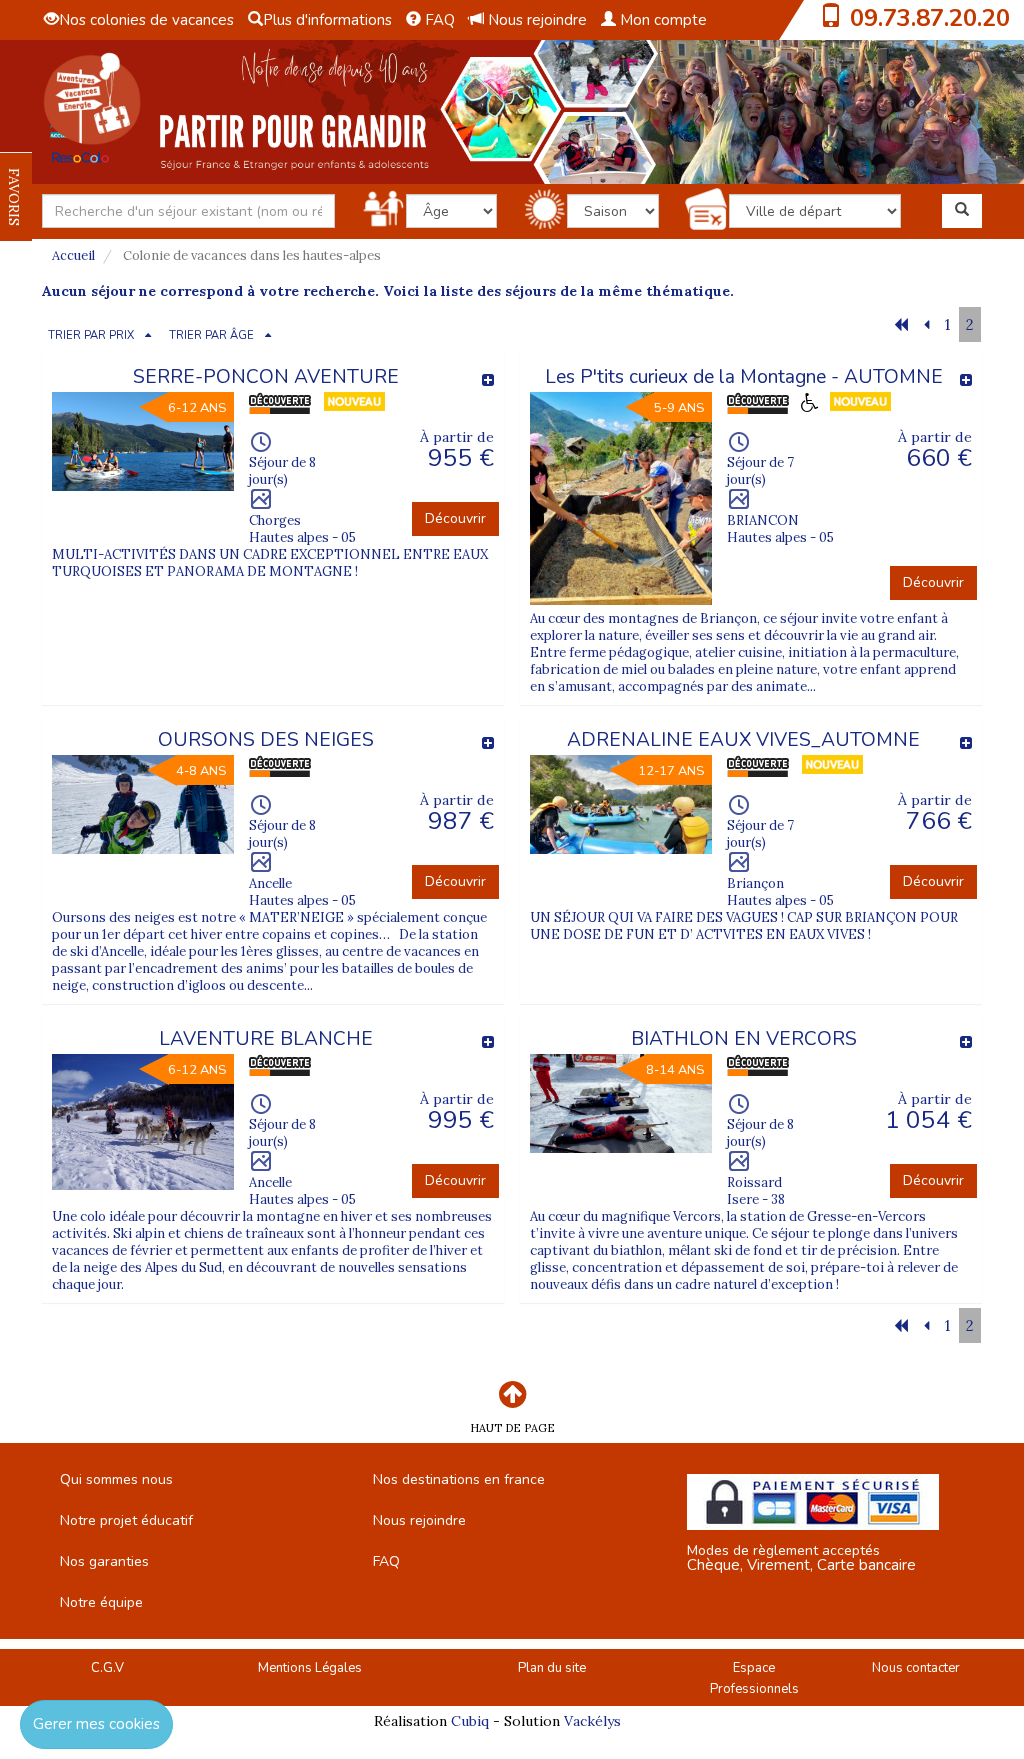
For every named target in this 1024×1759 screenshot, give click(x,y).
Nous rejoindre (535, 20)
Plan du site (552, 1668)
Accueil (73, 255)
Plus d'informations (327, 20)
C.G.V (107, 1668)
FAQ (438, 20)
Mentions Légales (310, 1668)
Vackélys (592, 1721)
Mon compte (661, 20)
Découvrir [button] (455, 518)
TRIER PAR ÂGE (211, 335)
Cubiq (470, 1721)
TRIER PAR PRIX (91, 335)
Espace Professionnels (754, 1678)
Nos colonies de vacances (146, 20)
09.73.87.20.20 (930, 18)
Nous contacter (916, 1668)
